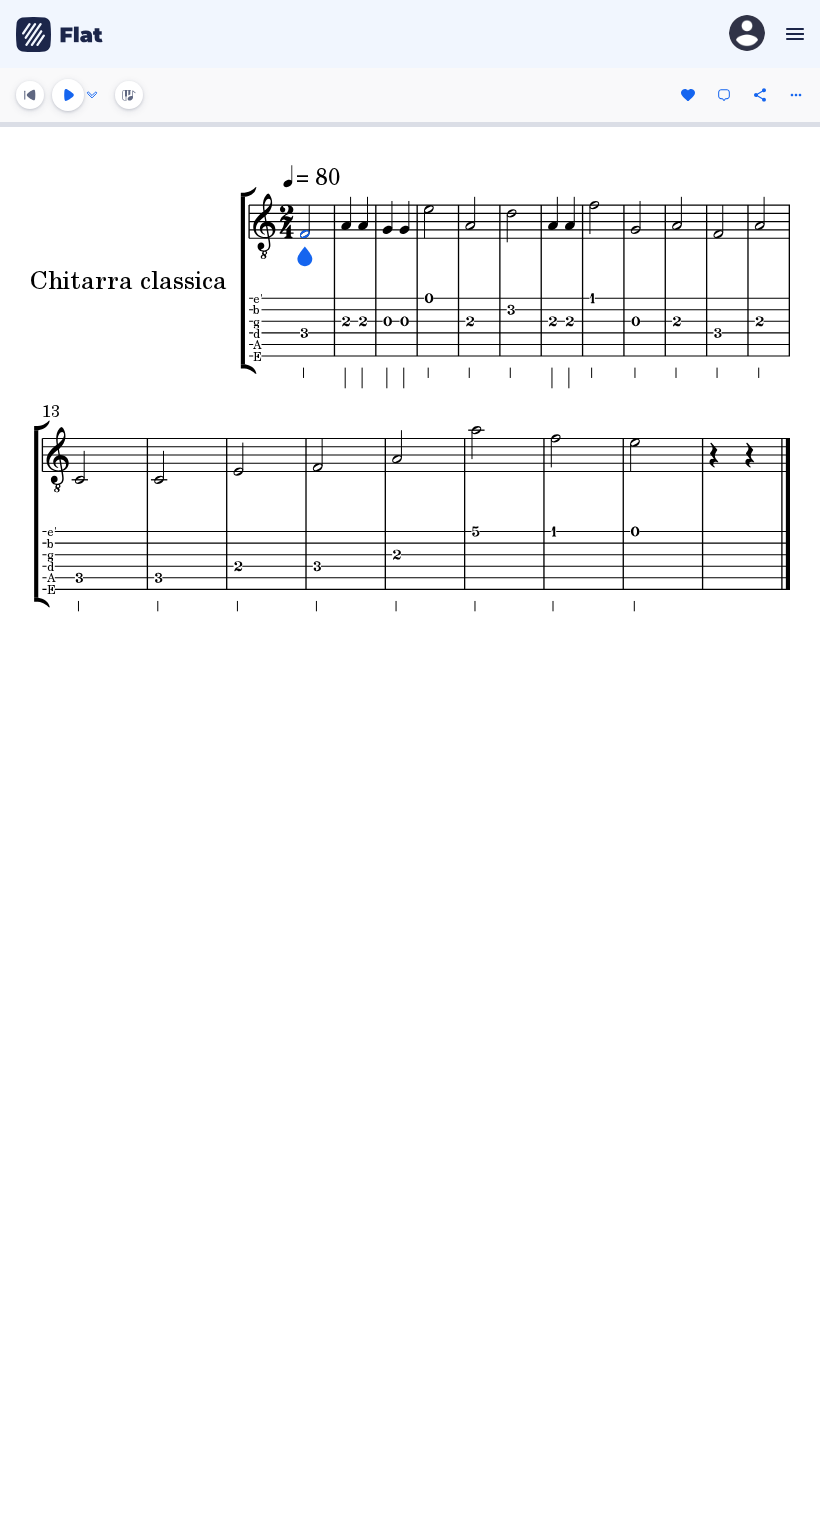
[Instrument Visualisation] (129, 95)
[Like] (688, 95)
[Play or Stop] (68, 95)
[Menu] (792, 34)
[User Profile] (747, 34)
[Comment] (724, 95)
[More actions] (796, 95)
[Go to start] (30, 95)
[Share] (760, 95)
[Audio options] (92, 95)
